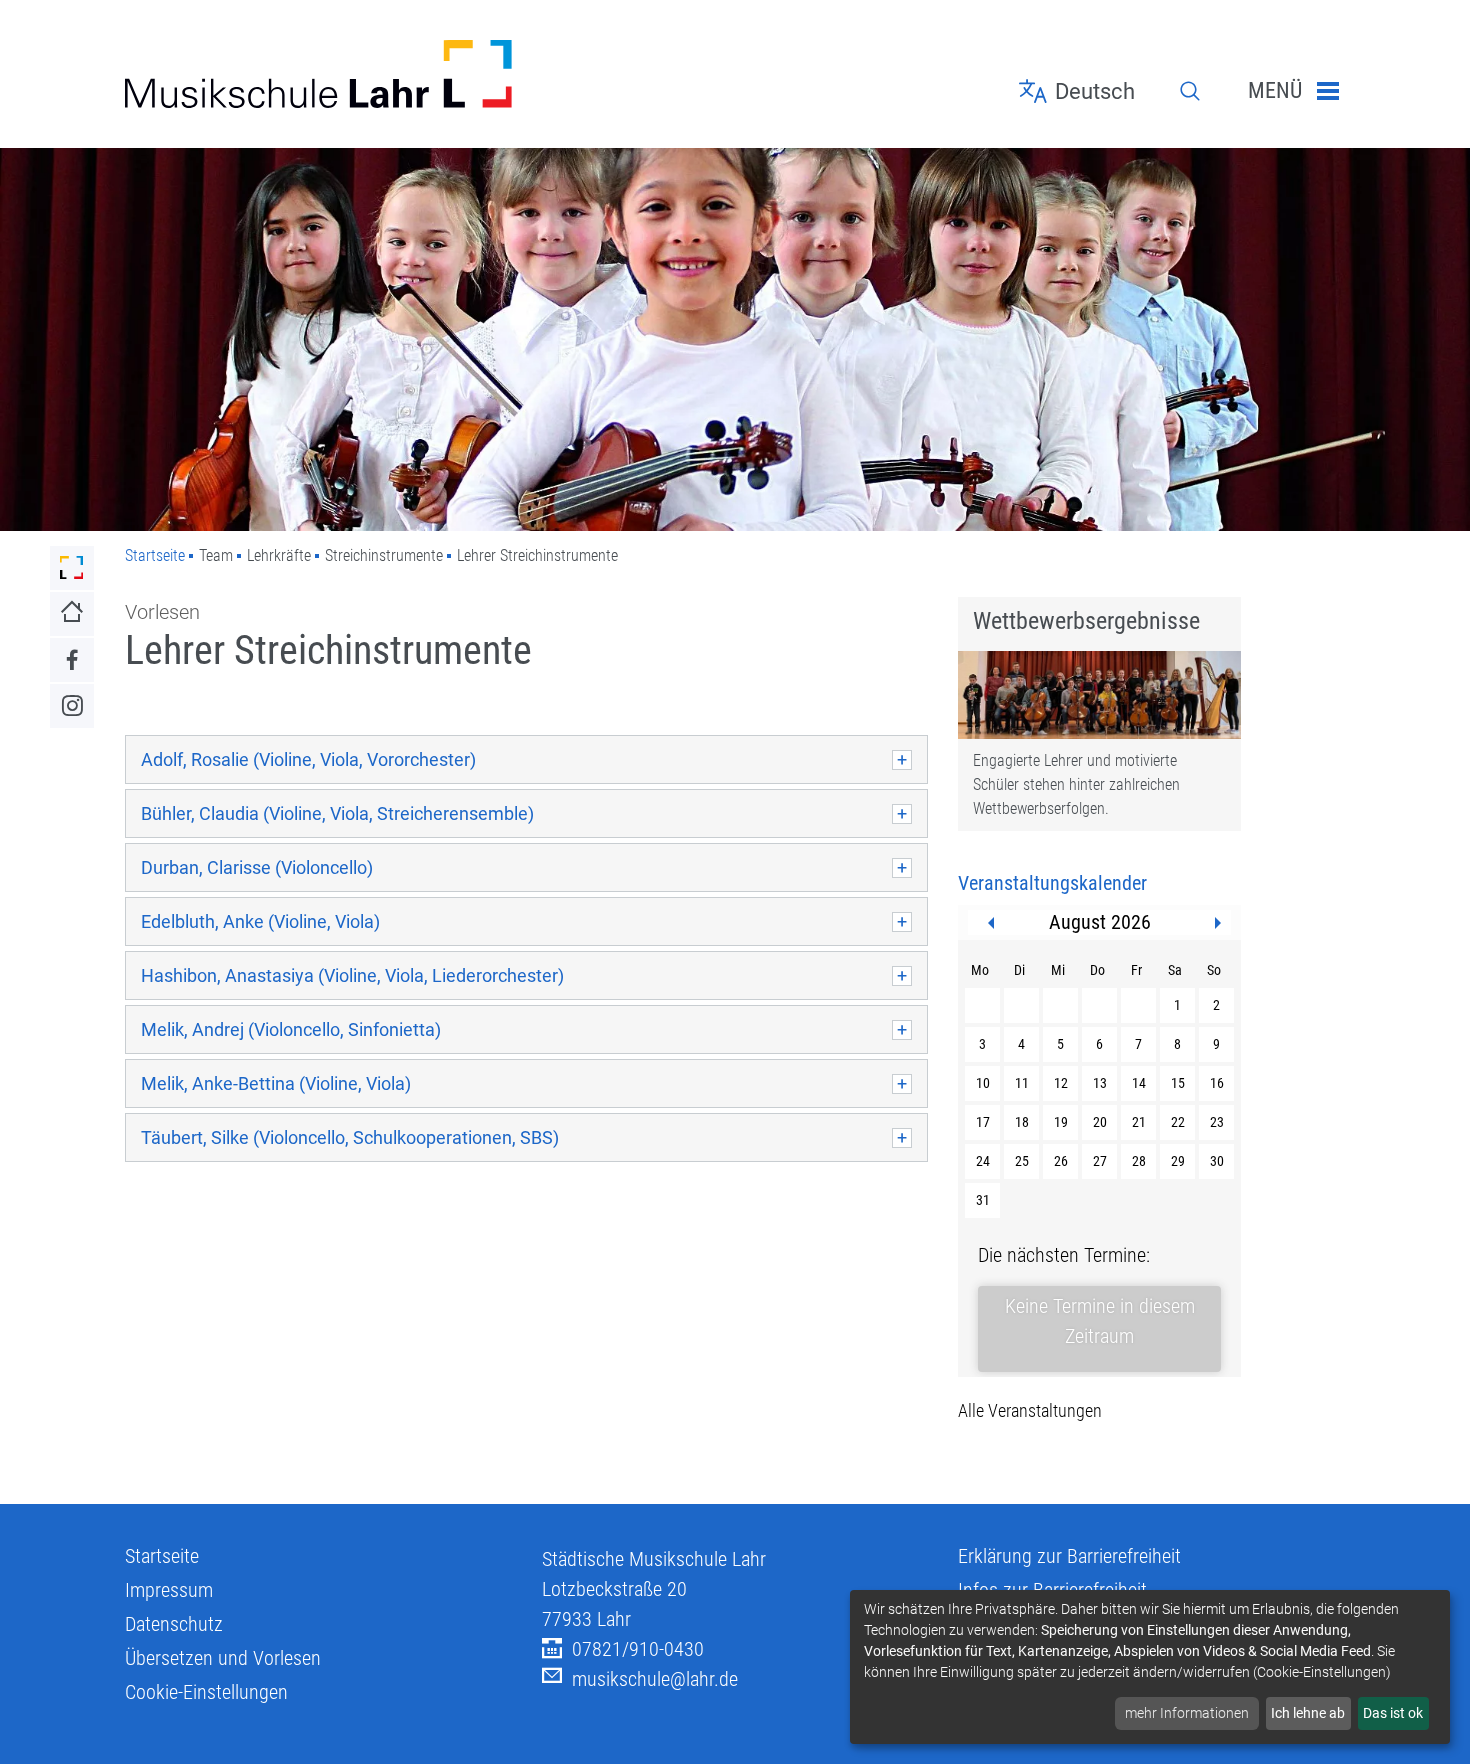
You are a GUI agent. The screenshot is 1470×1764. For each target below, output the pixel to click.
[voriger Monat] (991, 923)
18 (1022, 1122)
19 (1061, 1122)
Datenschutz (174, 1624)
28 (1139, 1161)
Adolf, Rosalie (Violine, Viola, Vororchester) (308, 759)
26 (1061, 1161)
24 (983, 1161)
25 (1022, 1161)
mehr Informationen (1187, 1713)
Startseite (155, 555)
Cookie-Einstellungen (206, 1692)
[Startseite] (318, 74)
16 (1217, 1083)
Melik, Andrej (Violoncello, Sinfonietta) (291, 1029)
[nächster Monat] (1218, 923)
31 (983, 1200)
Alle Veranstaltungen (1030, 1410)
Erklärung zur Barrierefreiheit (1069, 1556)
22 (1178, 1122)
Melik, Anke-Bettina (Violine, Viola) (276, 1083)
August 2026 (1100, 922)
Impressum (169, 1590)
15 (1178, 1083)
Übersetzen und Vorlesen (223, 1658)
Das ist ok (1393, 1713)
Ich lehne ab (1308, 1713)
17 (983, 1122)
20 (1100, 1122)
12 (1061, 1083)
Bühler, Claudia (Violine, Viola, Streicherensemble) (337, 813)
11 (1022, 1083)
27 (1100, 1161)
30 (1217, 1161)
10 (983, 1083)
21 (1139, 1122)
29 (1178, 1161)
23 (1217, 1122)
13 (1100, 1083)
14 (1139, 1083)
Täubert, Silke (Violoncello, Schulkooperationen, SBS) (350, 1137)
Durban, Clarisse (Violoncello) (257, 867)
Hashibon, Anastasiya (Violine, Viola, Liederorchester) (352, 975)
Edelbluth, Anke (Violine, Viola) (260, 921)
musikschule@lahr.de (655, 1679)
